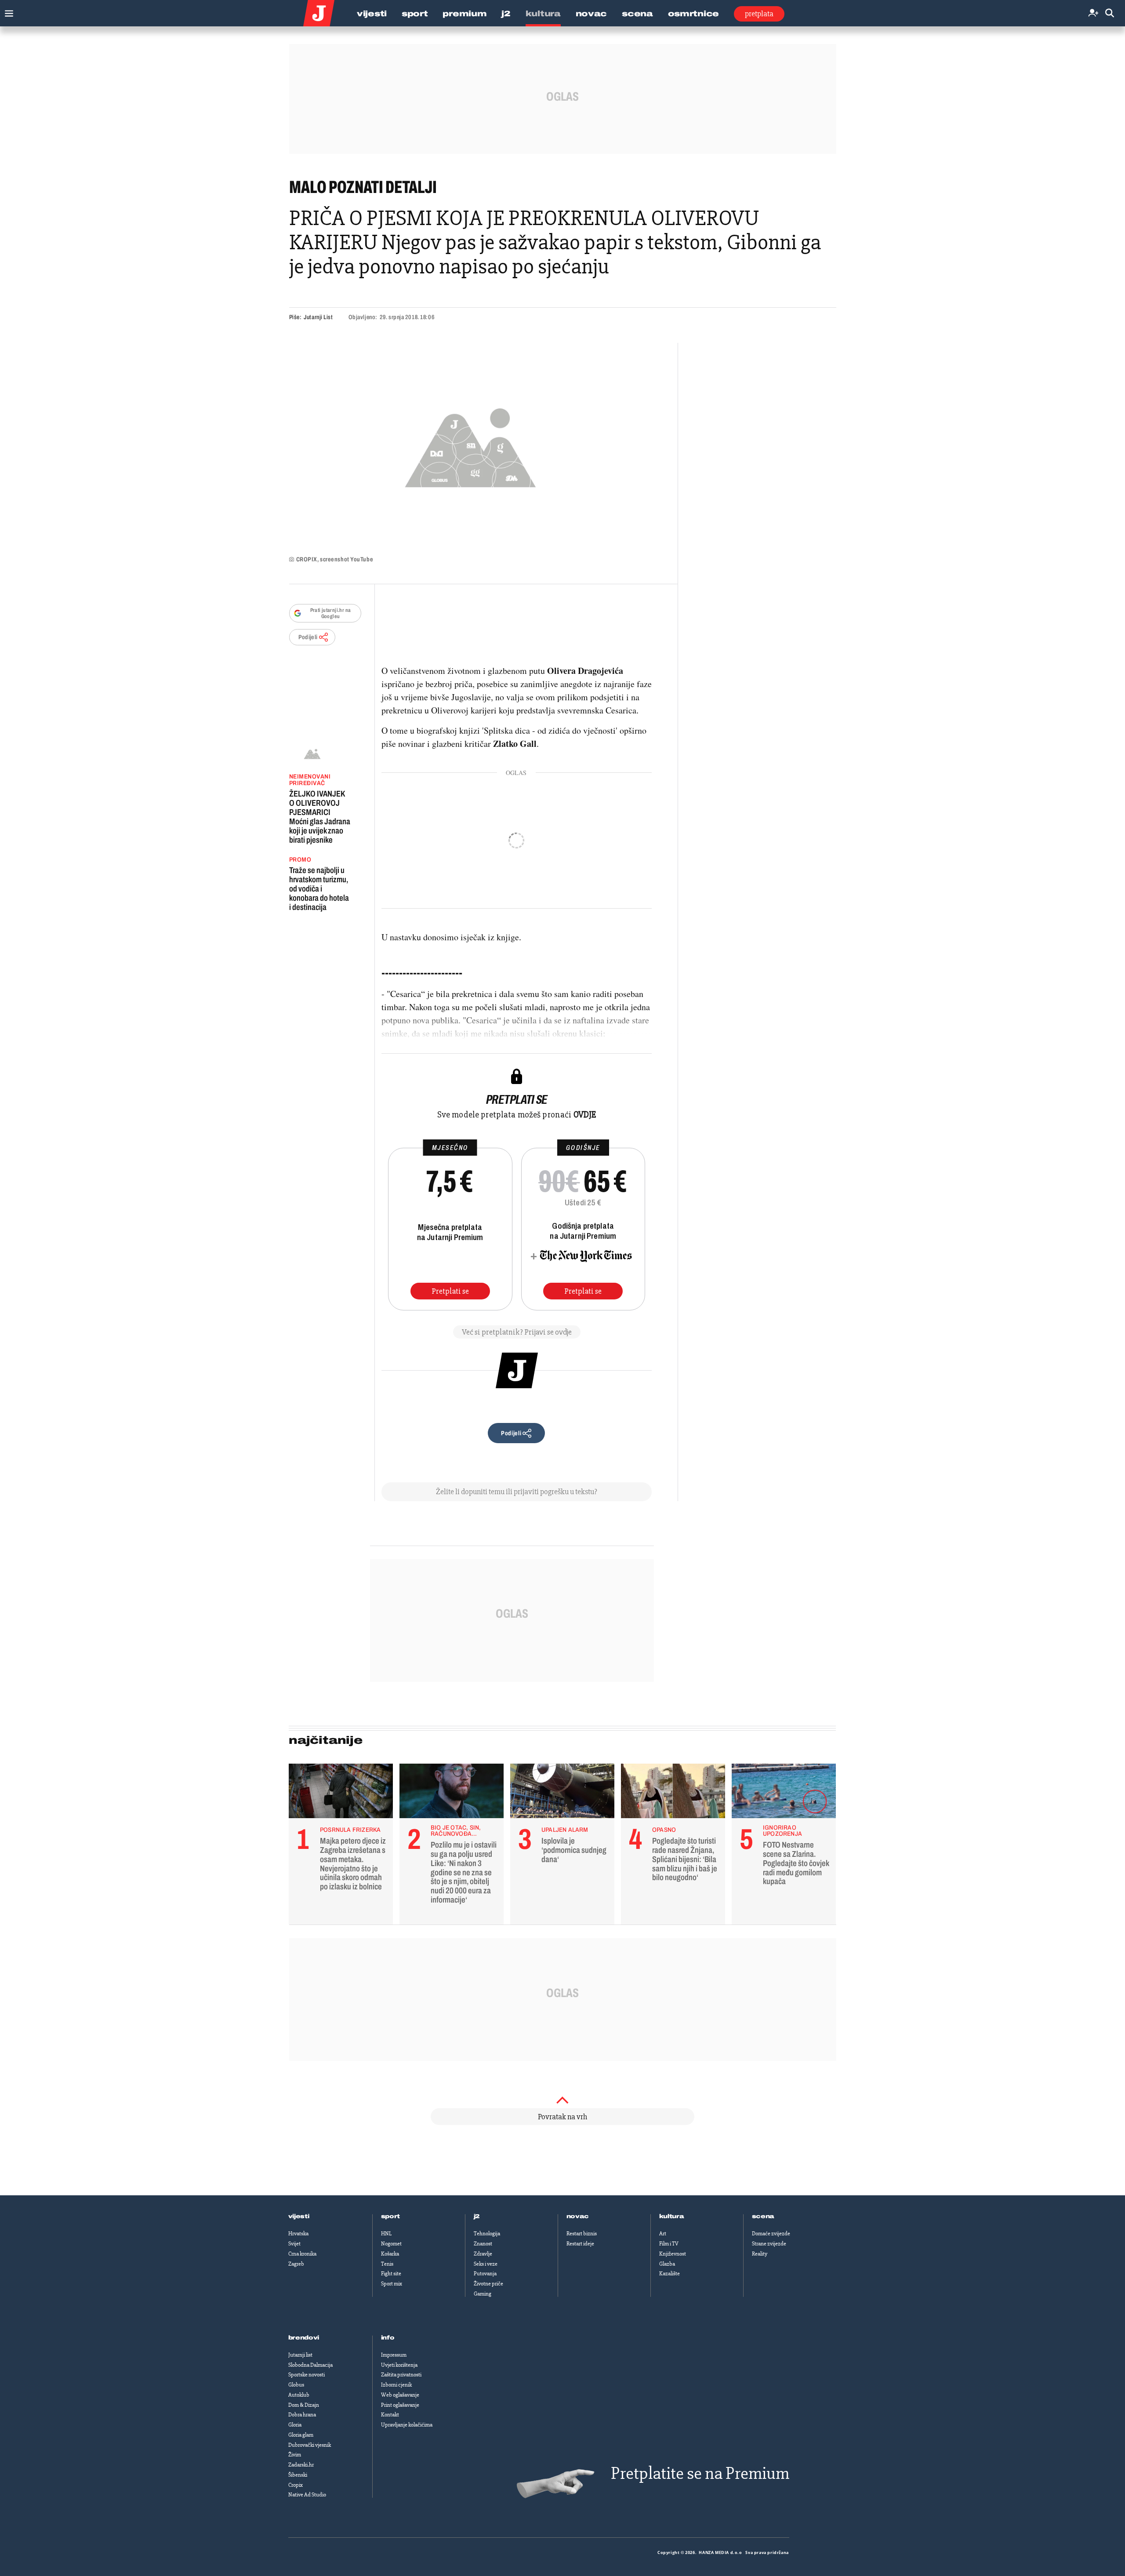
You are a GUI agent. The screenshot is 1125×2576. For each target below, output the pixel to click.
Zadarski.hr (301, 2465)
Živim (295, 2455)
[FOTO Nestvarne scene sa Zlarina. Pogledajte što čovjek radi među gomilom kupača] (784, 1793)
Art (663, 2234)
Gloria (295, 2425)
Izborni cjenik (396, 2385)
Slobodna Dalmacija (310, 2365)
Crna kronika (302, 2254)
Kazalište (670, 2274)
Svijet (294, 2244)
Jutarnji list (300, 2355)
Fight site (391, 2274)
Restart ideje (580, 2244)
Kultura (543, 14)
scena (763, 2216)
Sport (415, 14)
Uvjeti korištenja (399, 2365)
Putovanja (485, 2274)
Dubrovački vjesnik (310, 2445)
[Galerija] (470, 445)
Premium (465, 14)
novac (578, 2216)
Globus (296, 2385)
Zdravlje (483, 2254)
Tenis (387, 2264)
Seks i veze (486, 2264)
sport (391, 2216)
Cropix (296, 2485)
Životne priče (488, 2284)
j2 (477, 2216)
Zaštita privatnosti (401, 2375)
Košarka (390, 2254)
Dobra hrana (302, 2415)
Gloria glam (301, 2435)
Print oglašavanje (400, 2405)
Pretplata (759, 14)
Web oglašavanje (400, 2395)
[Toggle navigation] (7, 11)
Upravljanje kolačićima (407, 2425)
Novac (592, 14)
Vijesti (372, 14)
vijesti (299, 2216)
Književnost (673, 2254)
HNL (386, 2234)
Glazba (667, 2264)
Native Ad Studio (307, 2495)
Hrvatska (298, 2234)
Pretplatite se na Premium (700, 2473)
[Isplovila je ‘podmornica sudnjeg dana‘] (562, 1793)
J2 (506, 14)
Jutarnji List (318, 317)
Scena (637, 14)
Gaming (483, 2294)
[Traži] (1110, 13)
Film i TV (669, 2244)
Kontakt (390, 2415)
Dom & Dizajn (304, 2405)
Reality (760, 2254)
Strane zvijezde (769, 2244)
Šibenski (298, 2475)
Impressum (394, 2355)
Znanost (483, 2244)
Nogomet (391, 2244)
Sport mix (392, 2284)
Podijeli (308, 637)
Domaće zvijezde (771, 2234)
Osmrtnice (693, 14)
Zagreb (296, 2264)
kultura (672, 2216)
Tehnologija (487, 2234)
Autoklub (299, 2395)
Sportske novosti (307, 2375)
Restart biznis (582, 2234)
